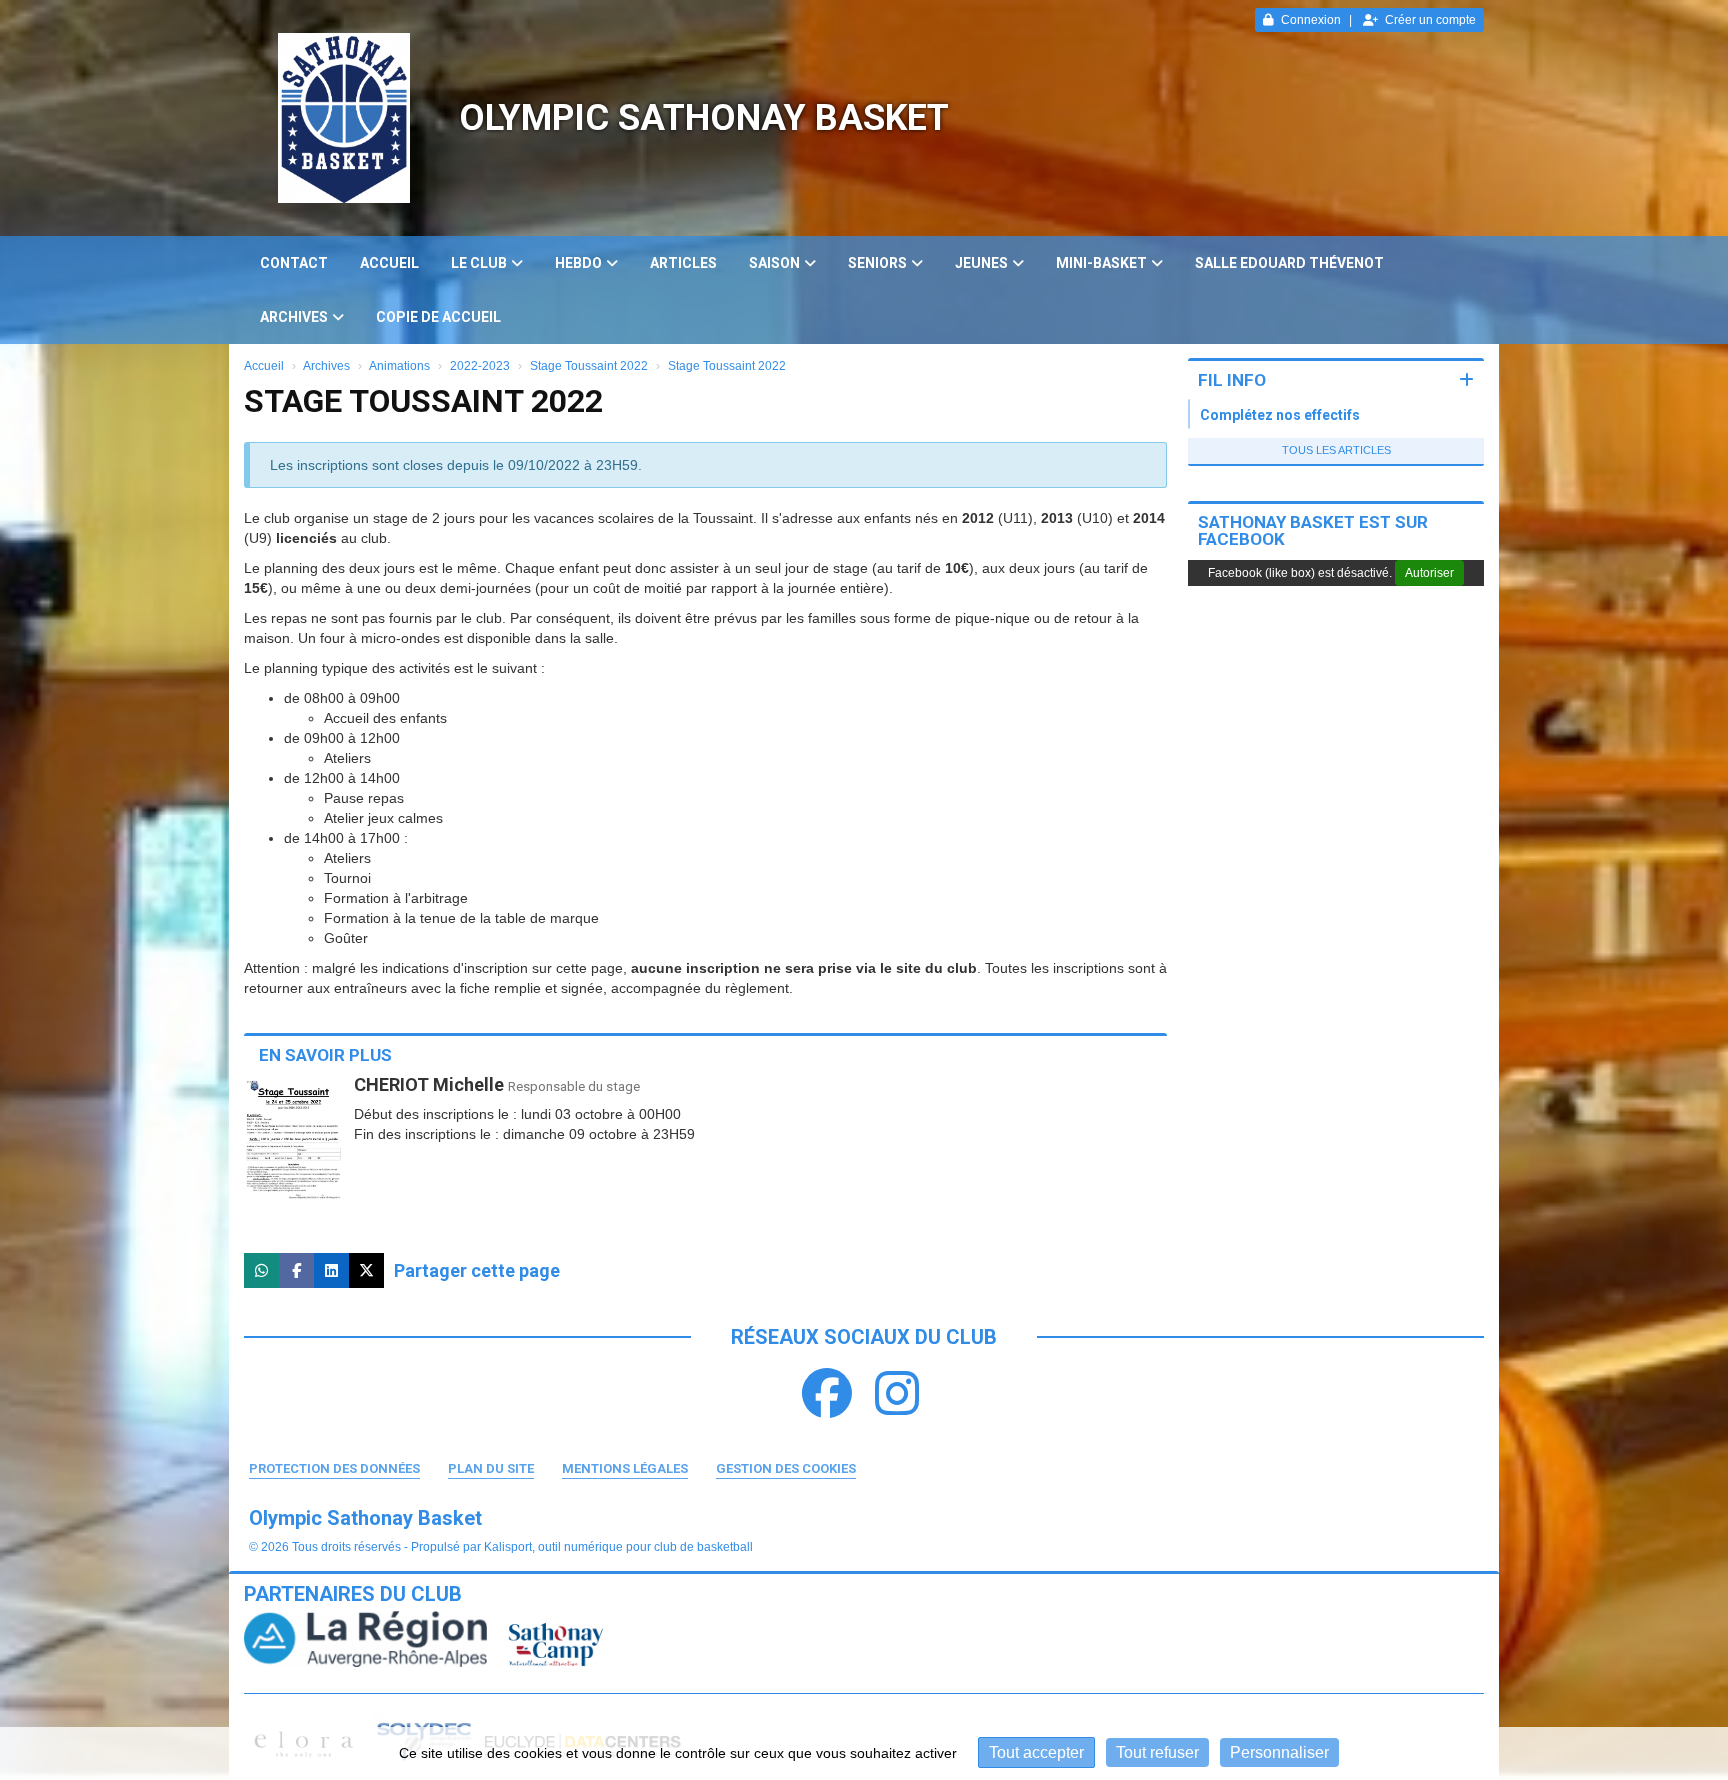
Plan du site (491, 1468)
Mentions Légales (625, 1468)
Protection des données (334, 1468)
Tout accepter (1036, 1752)
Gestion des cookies (786, 1468)
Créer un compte (1430, 20)
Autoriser (1429, 573)
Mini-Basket (1101, 263)
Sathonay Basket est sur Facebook (1313, 530)
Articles (683, 263)
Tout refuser (1157, 1752)
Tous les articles (1336, 450)
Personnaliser (1279, 1752)
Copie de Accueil (438, 317)
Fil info (1232, 380)
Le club (479, 263)
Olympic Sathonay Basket (704, 118)
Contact (294, 263)
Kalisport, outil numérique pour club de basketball (618, 1547)
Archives (294, 317)
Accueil (389, 263)
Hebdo (578, 263)
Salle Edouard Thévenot (1289, 263)
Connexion (1311, 20)
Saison (774, 263)
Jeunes (981, 263)
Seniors (877, 263)
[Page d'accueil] (344, 118)
